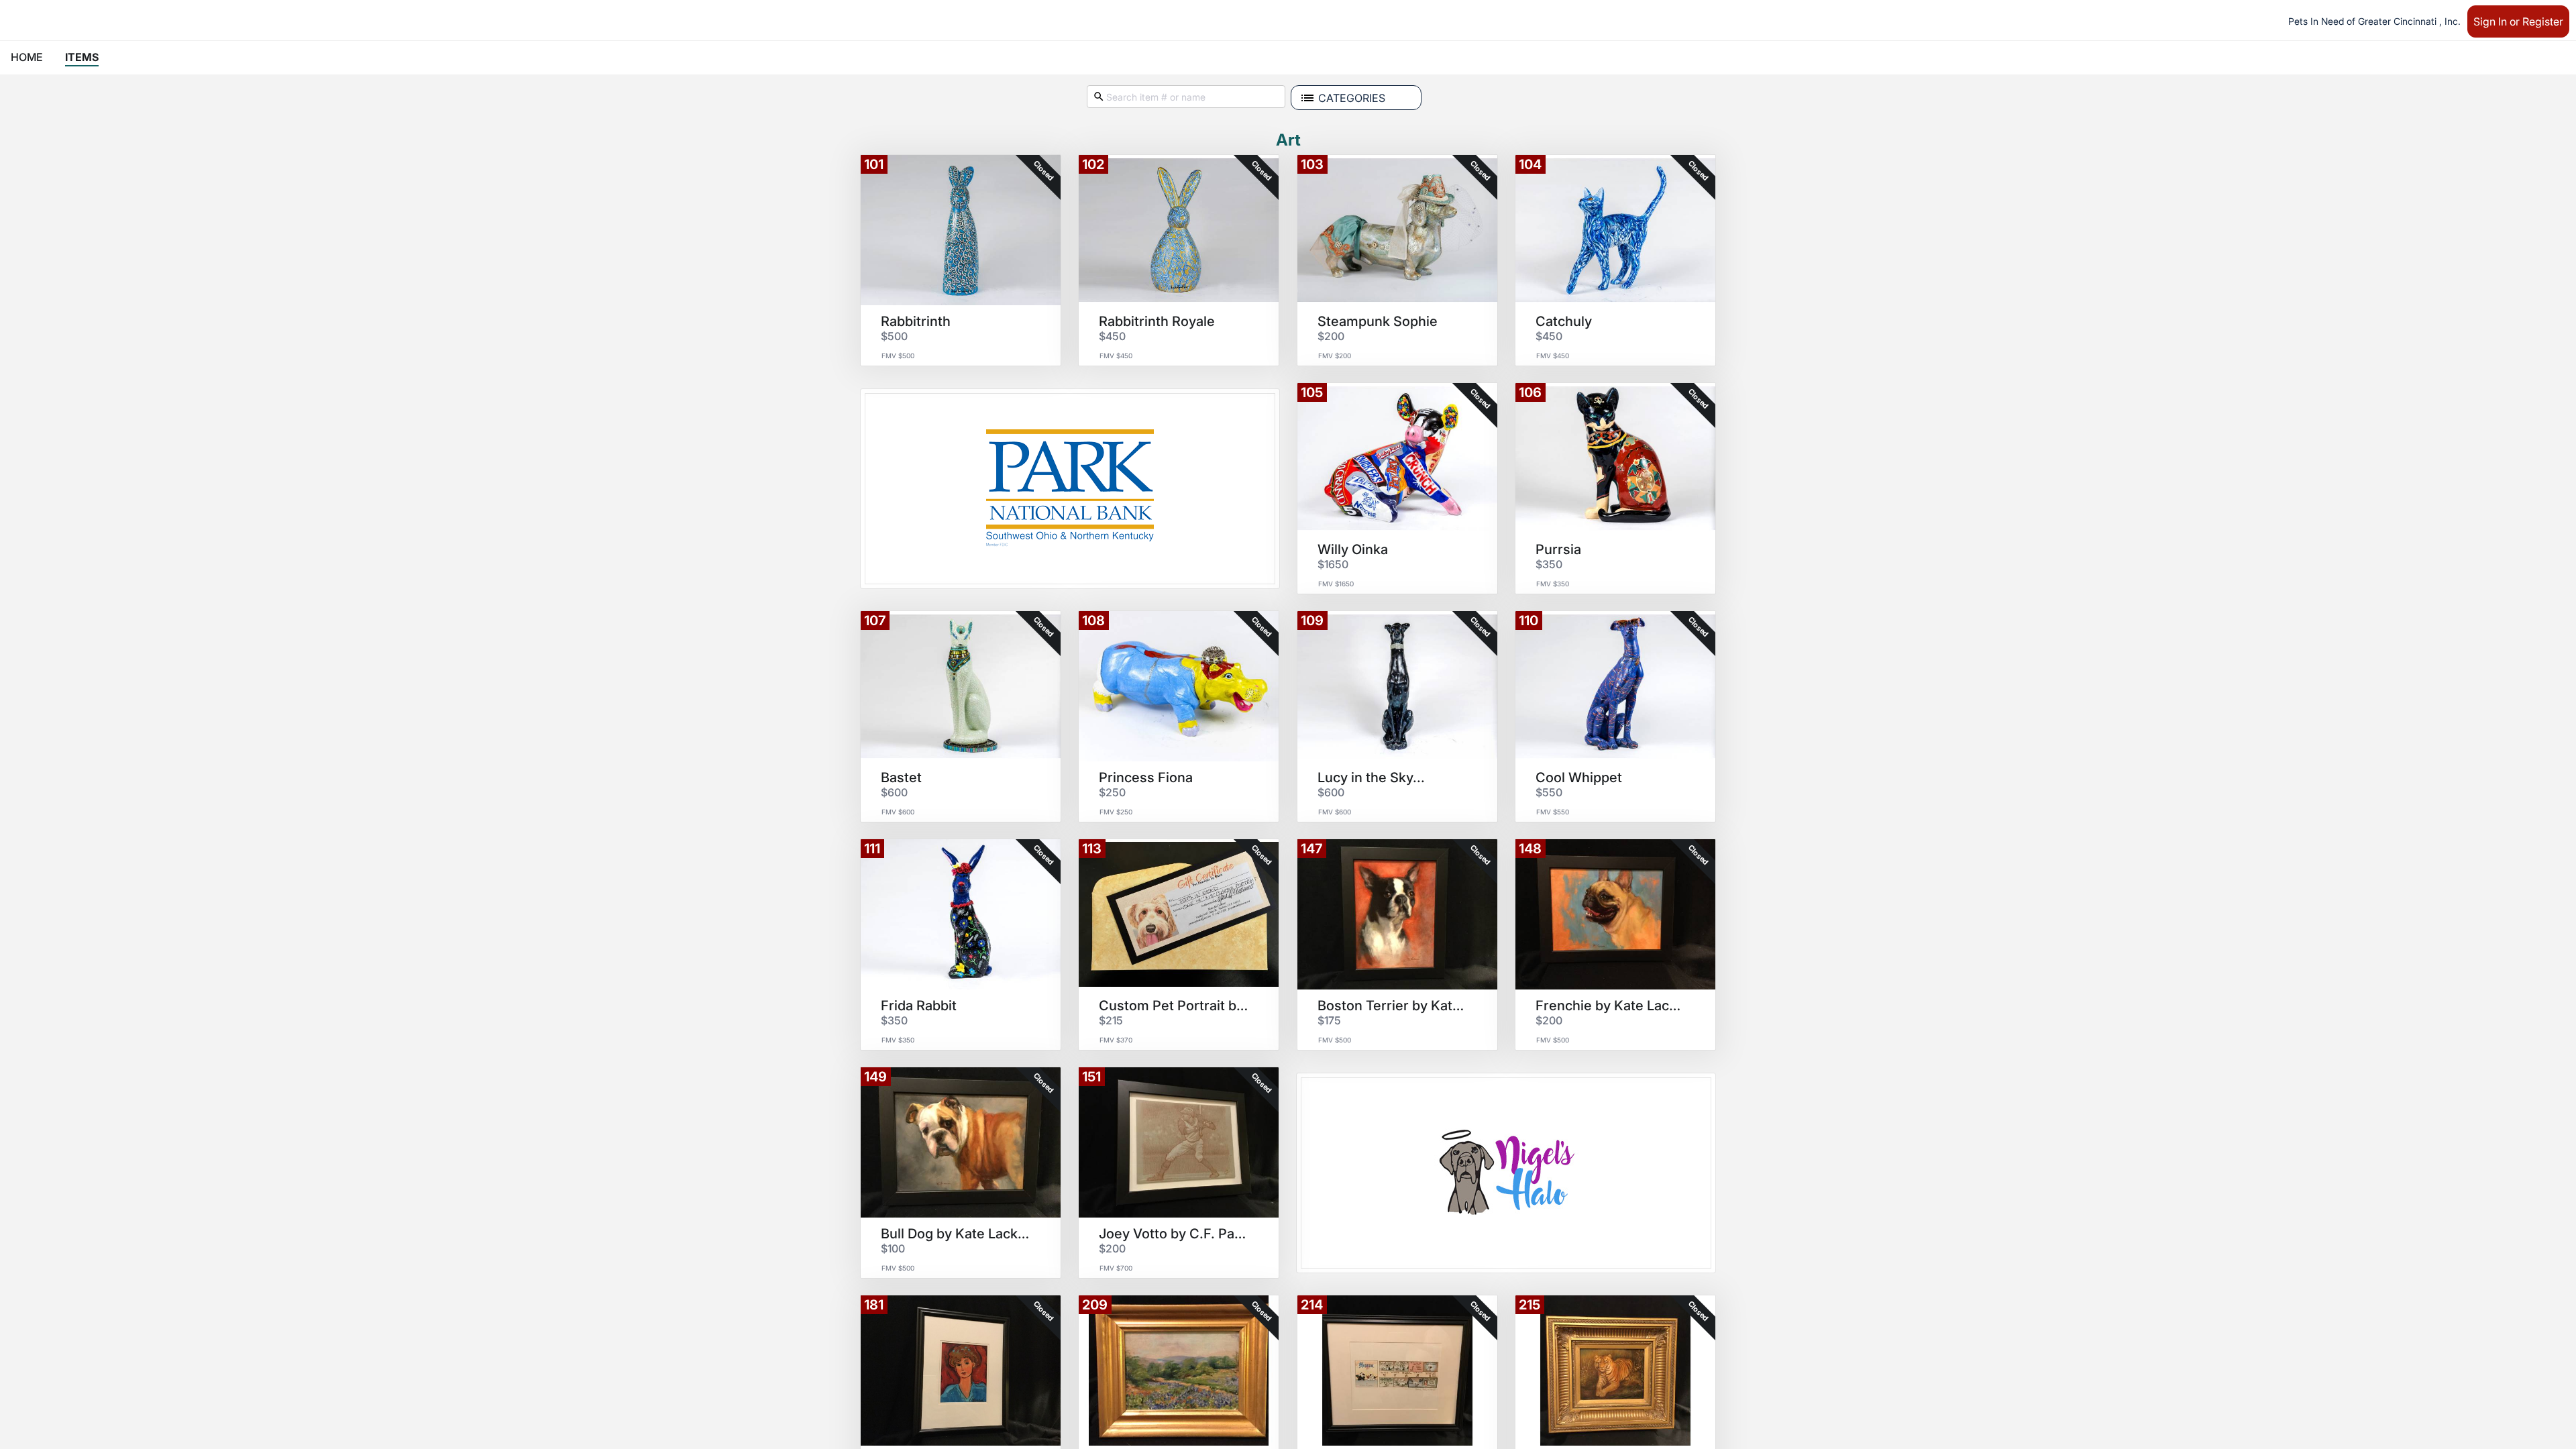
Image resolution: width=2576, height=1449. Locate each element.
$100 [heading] (893, 1248)
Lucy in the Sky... (1371, 777)
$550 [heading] (1549, 792)
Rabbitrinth (916, 321)
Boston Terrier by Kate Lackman (1393, 1006)
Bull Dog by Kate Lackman (956, 1234)
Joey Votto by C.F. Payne (1174, 1234)
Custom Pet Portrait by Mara (1174, 1006)
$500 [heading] (894, 336)
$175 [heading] (1329, 1020)
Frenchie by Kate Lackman (1611, 1006)
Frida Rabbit (919, 1006)
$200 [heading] (1331, 336)
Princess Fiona (1146, 777)
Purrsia (1558, 549)
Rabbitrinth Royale (1157, 321)
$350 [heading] (1549, 564)
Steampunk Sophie (1378, 321)
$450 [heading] (1112, 336)
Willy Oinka (1353, 549)
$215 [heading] (1111, 1020)
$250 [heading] (1112, 792)
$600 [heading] (894, 792)
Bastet (901, 777)
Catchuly (1564, 321)
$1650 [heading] (1333, 564)
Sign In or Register (2518, 21)
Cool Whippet (1579, 777)
